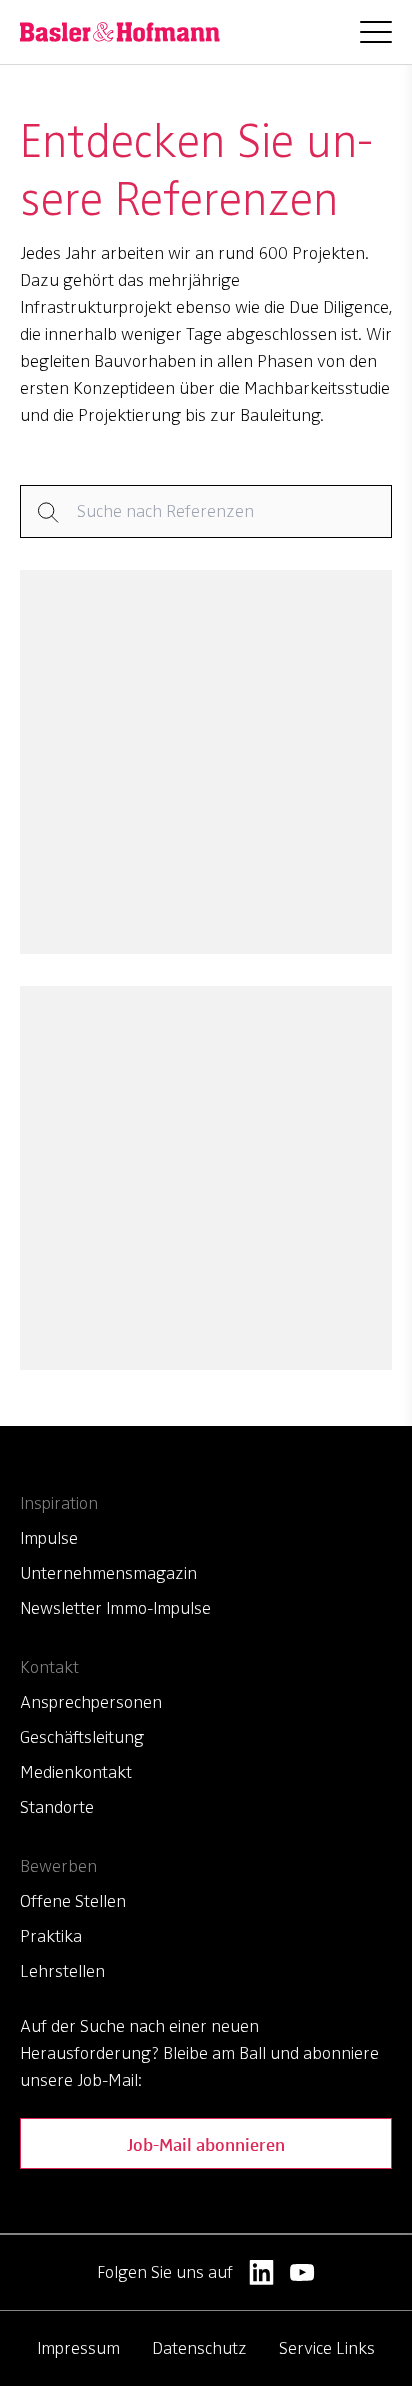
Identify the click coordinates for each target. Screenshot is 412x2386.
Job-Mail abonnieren (206, 2143)
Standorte (57, 1807)
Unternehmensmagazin (108, 1573)
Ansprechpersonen (91, 1702)
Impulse (49, 1538)
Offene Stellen (73, 1901)
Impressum (78, 2348)
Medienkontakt (76, 1772)
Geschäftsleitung (82, 1737)
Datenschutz (199, 2348)
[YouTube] (302, 2272)
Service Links (327, 2348)
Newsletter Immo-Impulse (115, 1608)
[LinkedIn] (261, 2272)
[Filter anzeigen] (206, 511)
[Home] (120, 32)
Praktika (51, 1936)
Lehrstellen (62, 1971)
